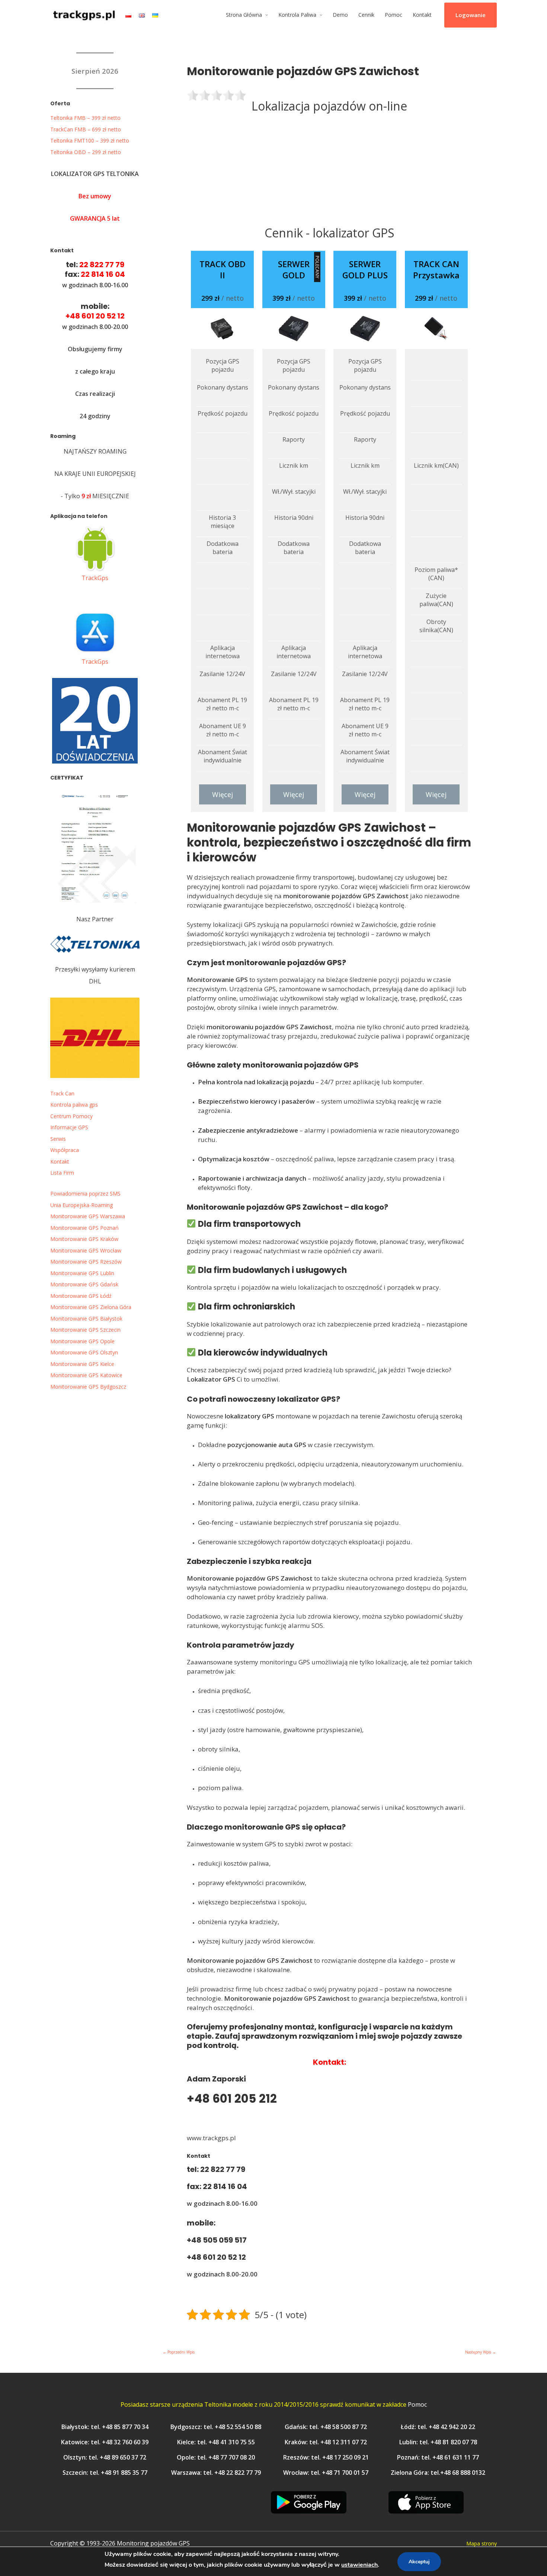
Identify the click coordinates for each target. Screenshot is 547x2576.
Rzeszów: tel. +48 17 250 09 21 (326, 2457)
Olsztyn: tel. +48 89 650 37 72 (105, 2457)
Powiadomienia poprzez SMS (85, 1193)
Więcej (223, 794)
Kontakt (422, 15)
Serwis (58, 1139)
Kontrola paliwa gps (74, 1105)
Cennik (366, 15)
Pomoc (394, 15)
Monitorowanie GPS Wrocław (86, 1250)
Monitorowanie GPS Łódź (81, 1296)
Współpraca (65, 1150)
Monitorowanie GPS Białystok (86, 1319)
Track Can (62, 1093)
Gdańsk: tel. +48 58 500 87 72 (326, 2427)
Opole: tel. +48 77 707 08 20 (216, 2457)
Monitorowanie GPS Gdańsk (84, 1284)
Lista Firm (62, 1173)
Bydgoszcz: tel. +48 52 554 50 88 (216, 2427)
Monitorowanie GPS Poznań (84, 1228)
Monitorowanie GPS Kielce (82, 1364)
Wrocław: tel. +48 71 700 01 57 (326, 2473)
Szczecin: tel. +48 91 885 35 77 (105, 2473)
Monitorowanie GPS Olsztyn (84, 1352)
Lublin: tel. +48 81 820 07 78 (438, 2442)
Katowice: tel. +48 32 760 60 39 (105, 2442)
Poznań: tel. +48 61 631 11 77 (438, 2457)
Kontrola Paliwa (297, 15)
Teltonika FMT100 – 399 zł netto (90, 140)
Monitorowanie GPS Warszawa (88, 1216)
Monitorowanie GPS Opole (82, 1341)
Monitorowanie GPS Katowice (86, 1375)
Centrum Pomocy (71, 1116)
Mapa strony (482, 2543)
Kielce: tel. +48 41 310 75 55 (216, 2442)
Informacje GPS (69, 1127)
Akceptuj (419, 2562)
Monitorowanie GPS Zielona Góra (91, 1307)
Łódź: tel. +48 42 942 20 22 (438, 2427)
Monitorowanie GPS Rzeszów (86, 1262)
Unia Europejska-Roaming (81, 1205)
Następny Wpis (481, 2352)
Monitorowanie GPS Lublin (82, 1273)
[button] (471, 15)
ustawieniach (359, 2565)
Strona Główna (244, 15)
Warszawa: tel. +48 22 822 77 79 (216, 2473)
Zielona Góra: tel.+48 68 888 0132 (438, 2473)
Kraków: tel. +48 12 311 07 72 (326, 2442)
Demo (340, 15)
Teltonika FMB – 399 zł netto (85, 118)
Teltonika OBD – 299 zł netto (86, 152)
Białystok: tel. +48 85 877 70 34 (105, 2427)
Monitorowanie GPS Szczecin (85, 1330)
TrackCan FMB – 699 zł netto (86, 129)
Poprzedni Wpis (179, 2352)
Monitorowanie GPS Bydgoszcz (88, 1387)
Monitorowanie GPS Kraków (84, 1239)
